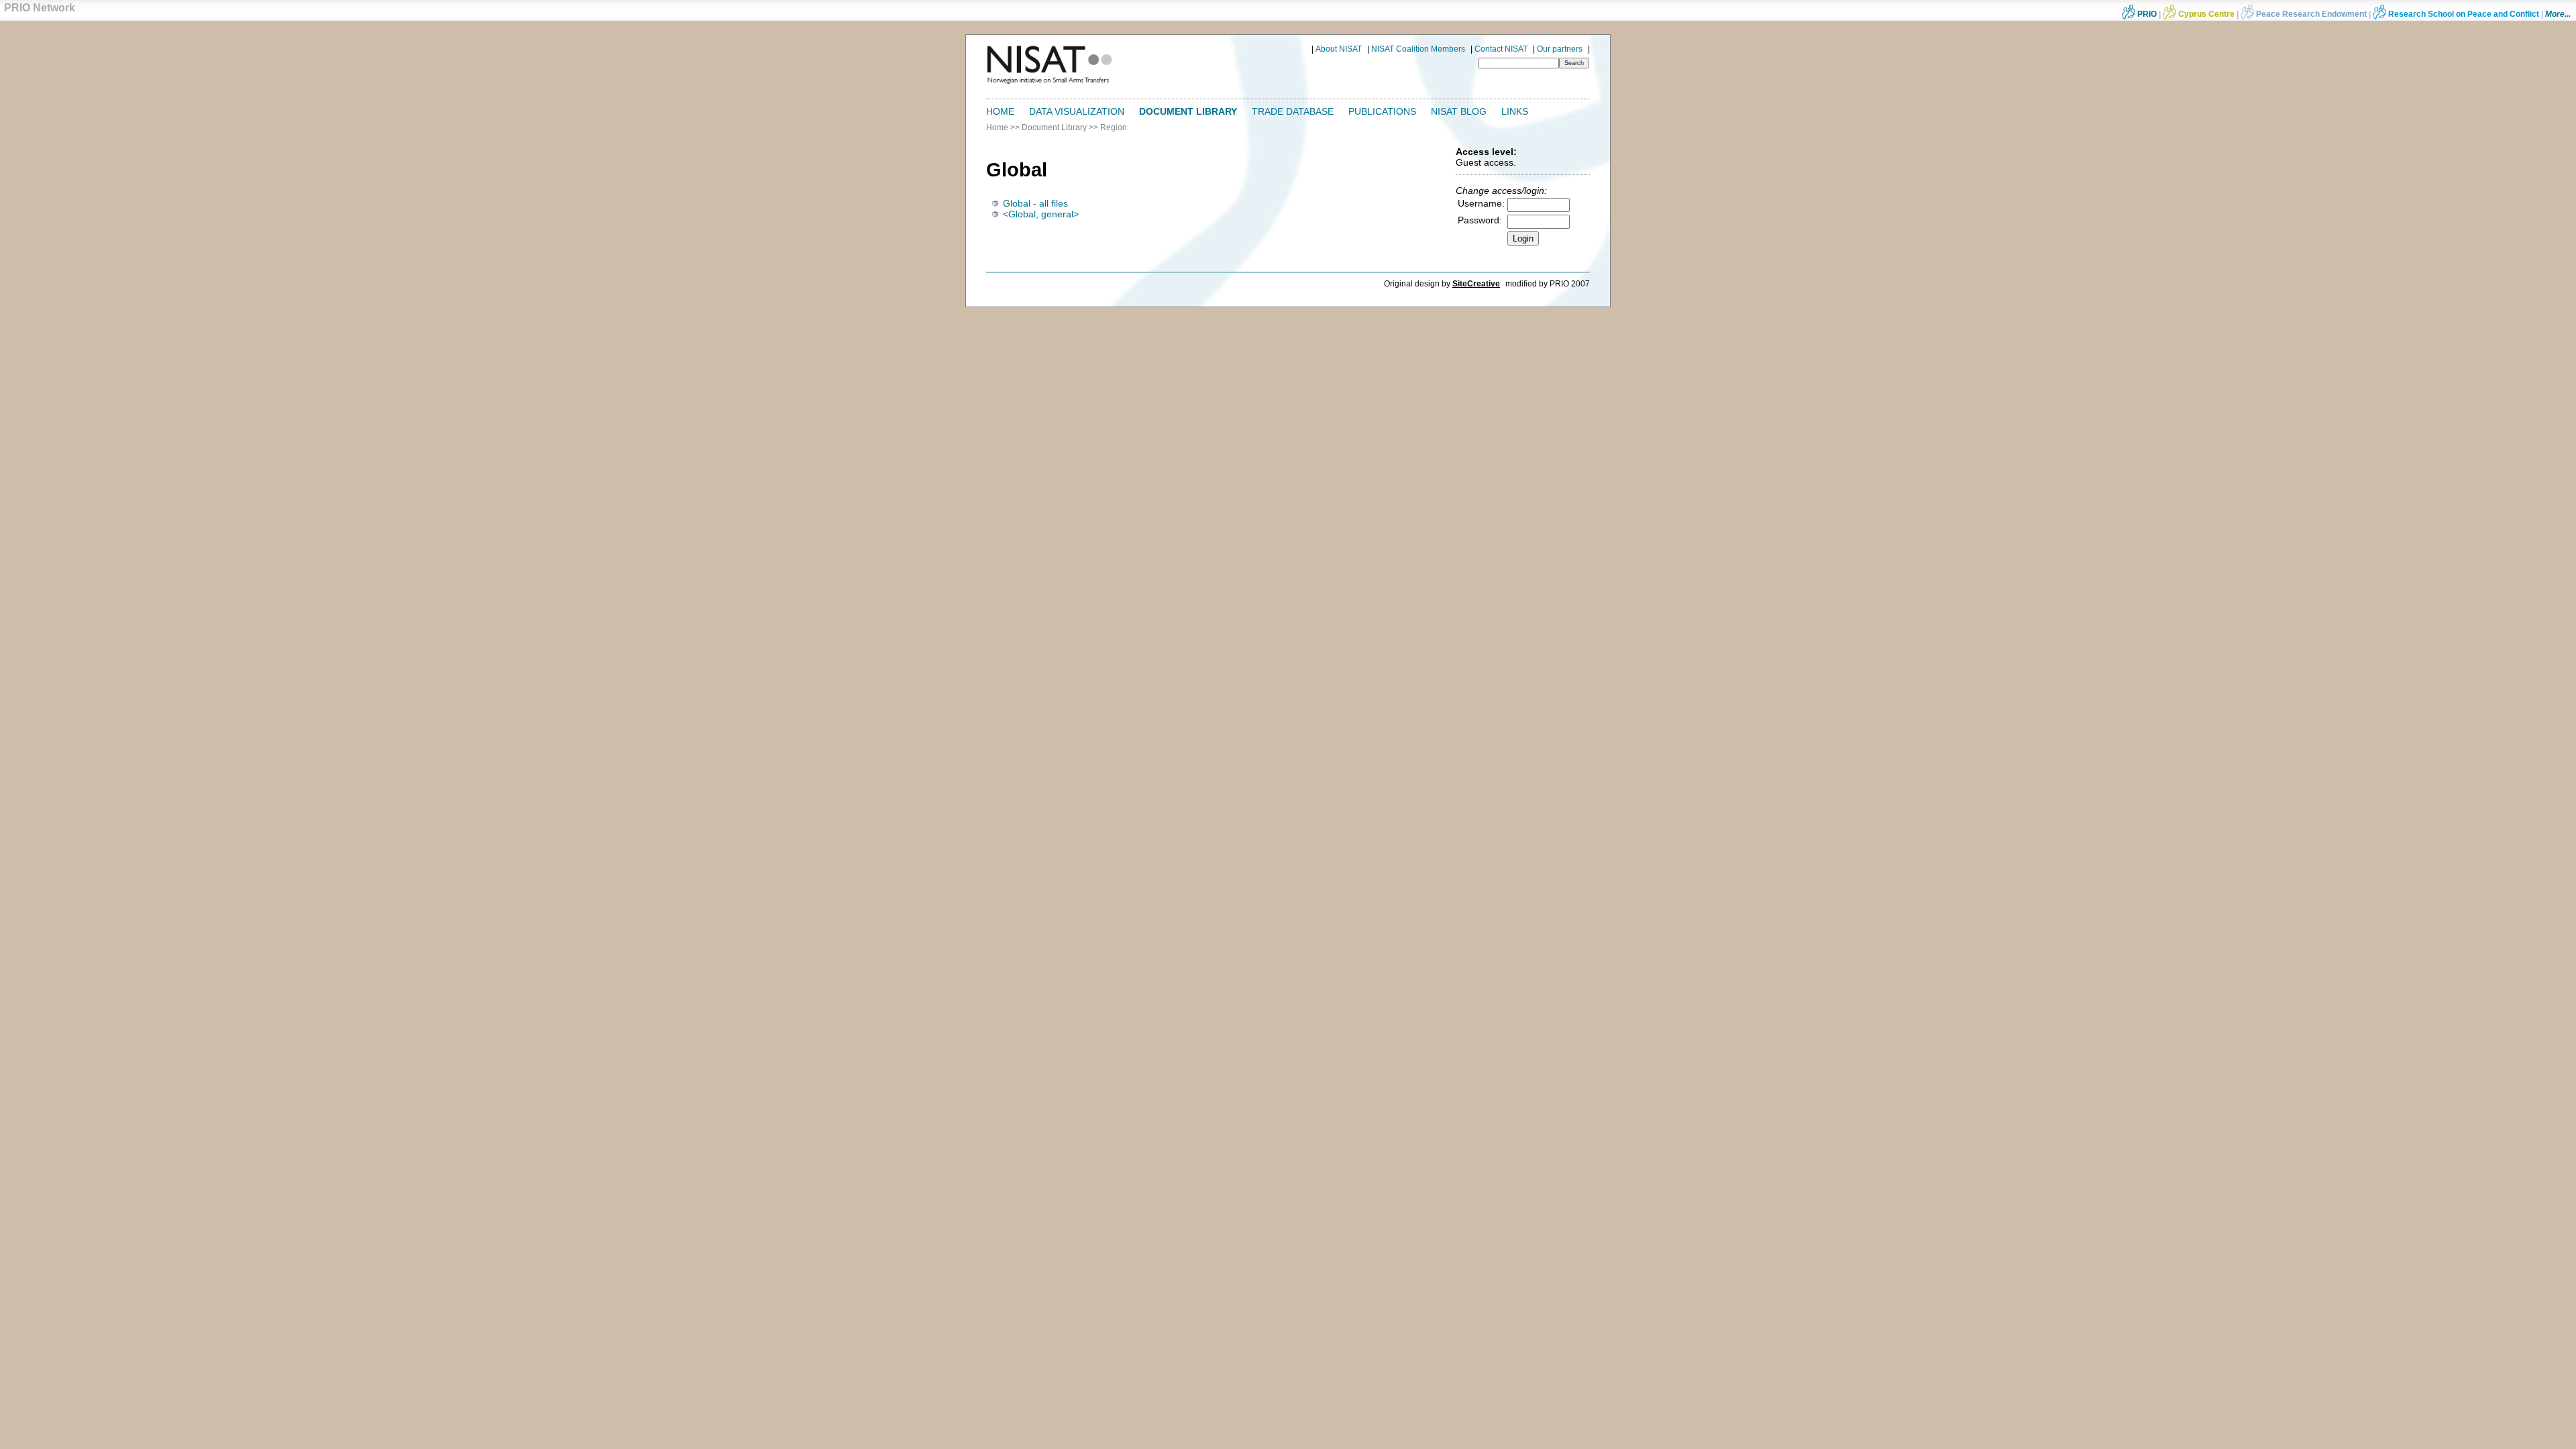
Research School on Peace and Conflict (2463, 14)
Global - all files (1035, 203)
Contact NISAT (1501, 49)
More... (2558, 14)
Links (1515, 111)
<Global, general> (1041, 214)
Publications (1382, 111)
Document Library (1188, 111)
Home (1000, 111)
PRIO (2146, 14)
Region (1114, 127)
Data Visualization (1077, 111)
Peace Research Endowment (2311, 14)
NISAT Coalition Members (1418, 49)
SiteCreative (1476, 284)
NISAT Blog (1459, 111)
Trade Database (1293, 111)
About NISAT (1339, 49)
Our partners (1560, 49)
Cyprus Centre (2205, 14)
